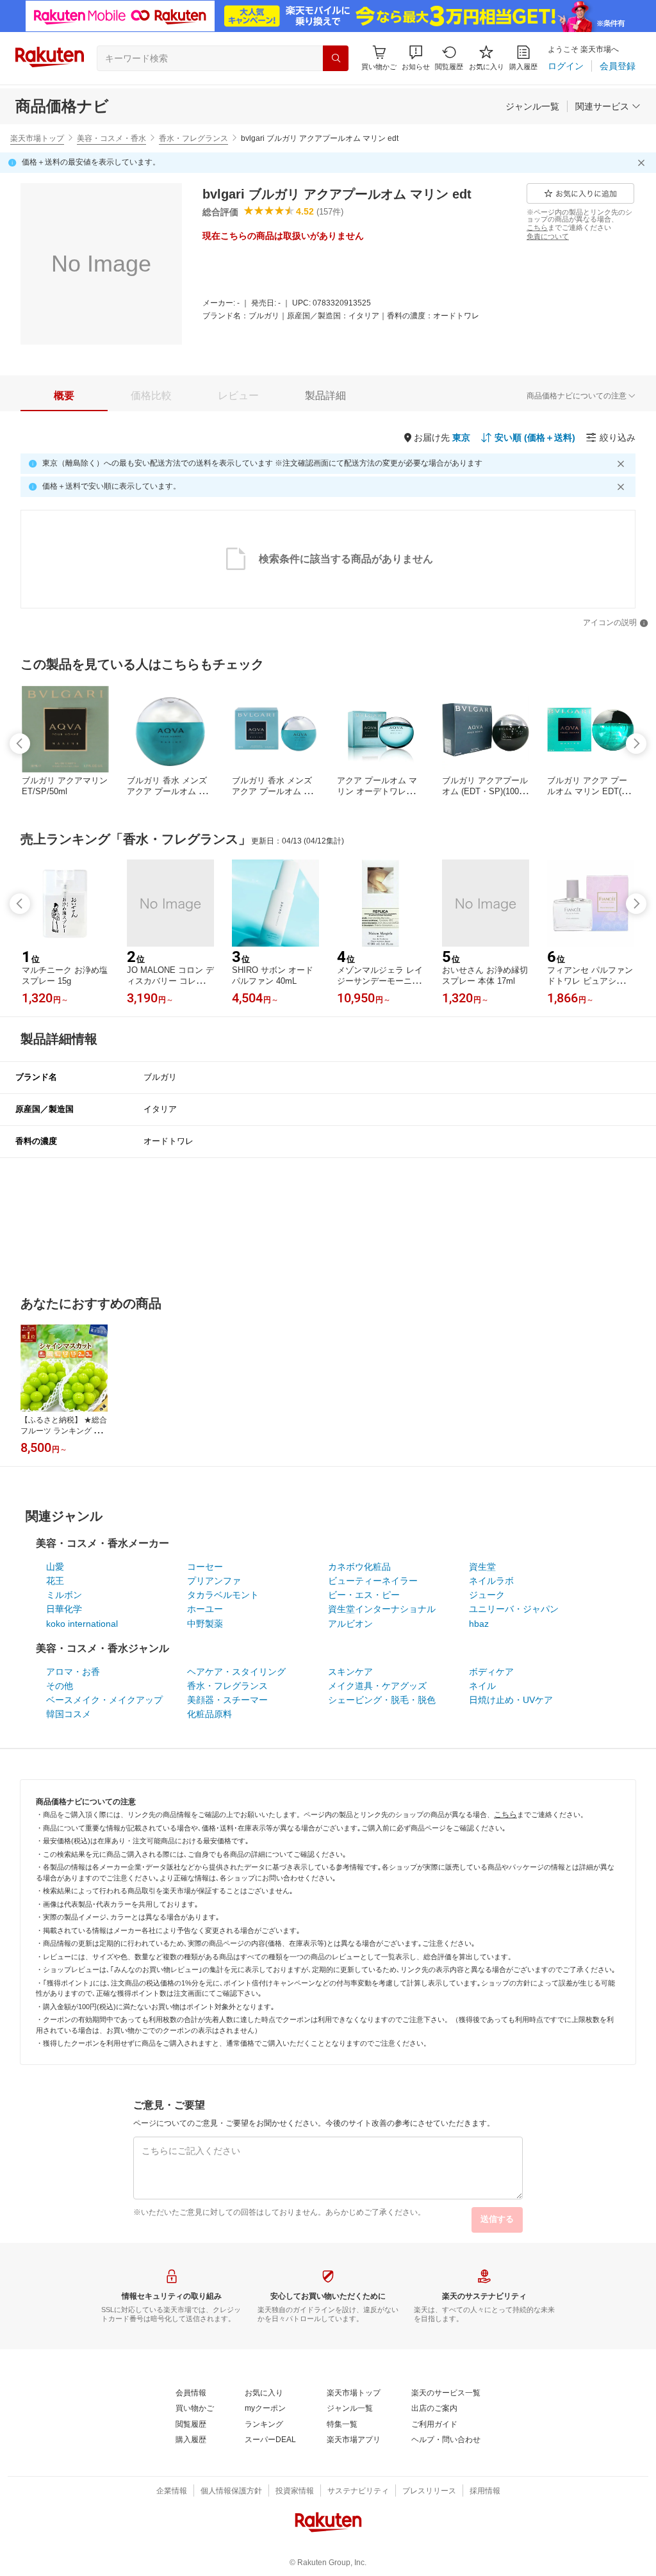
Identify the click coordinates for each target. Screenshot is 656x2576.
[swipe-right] (636, 744)
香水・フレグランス (193, 138)
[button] (416, 58)
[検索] (336, 58)
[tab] (64, 396)
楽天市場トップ (37, 138)
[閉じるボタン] (643, 163)
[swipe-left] (20, 744)
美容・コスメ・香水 (111, 138)
